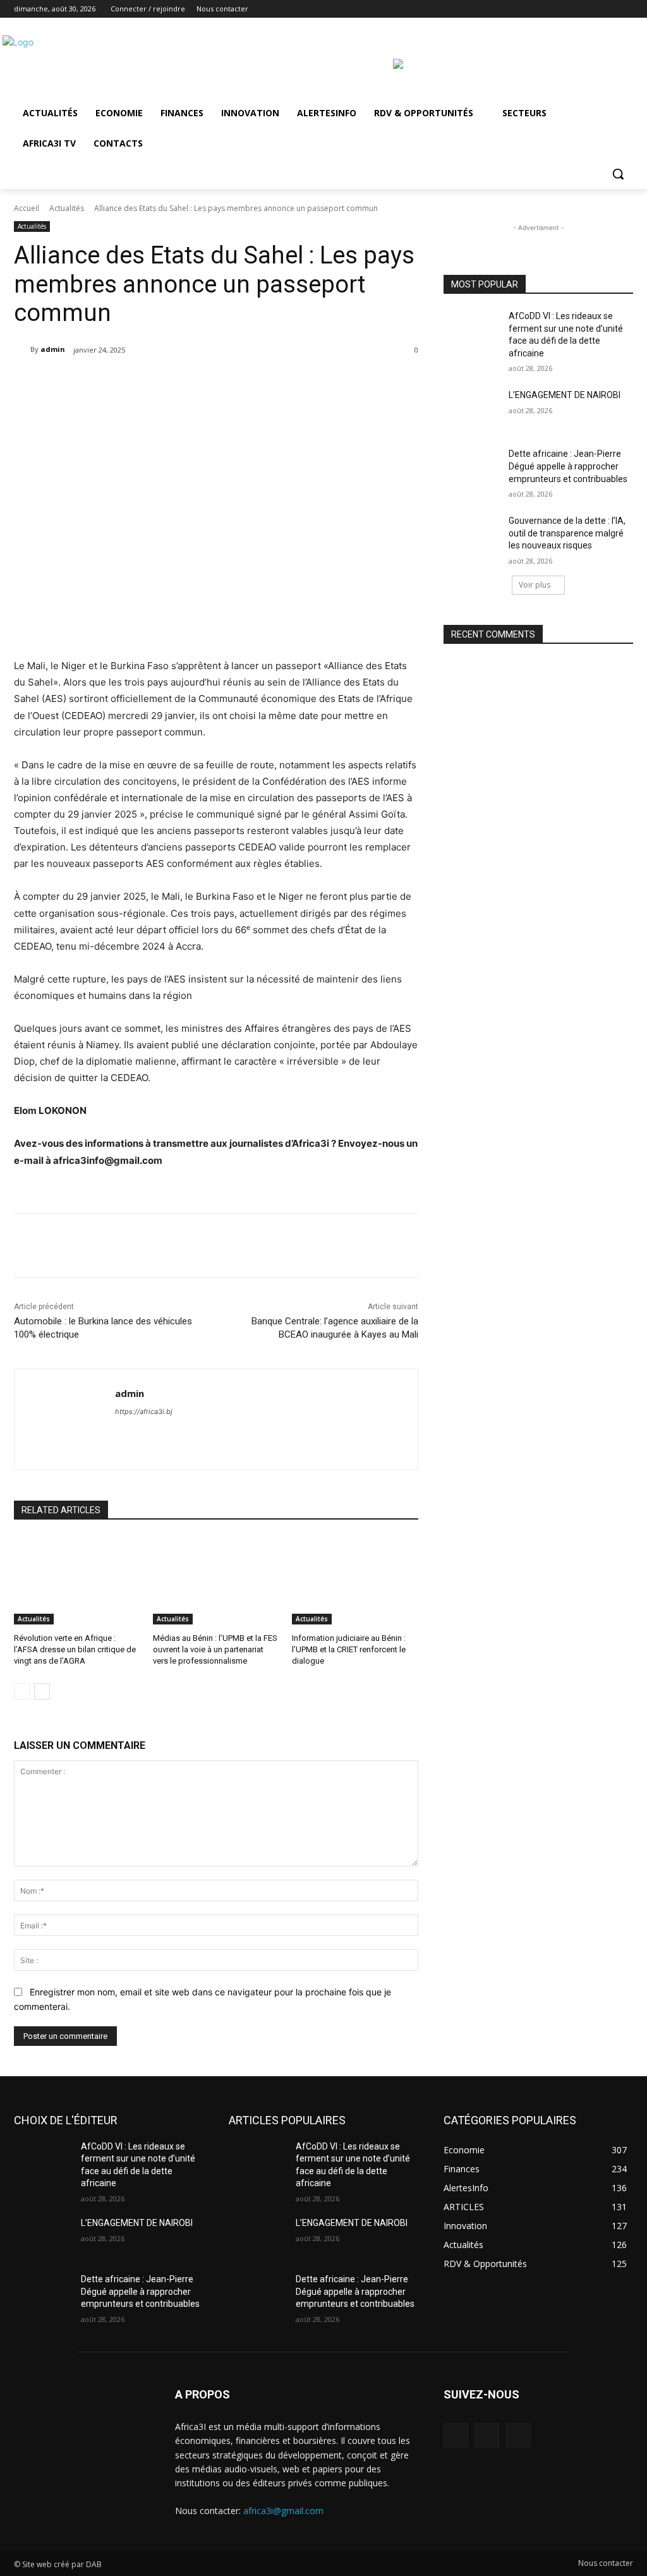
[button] (618, 174)
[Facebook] (556, 9)
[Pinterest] (174, 382)
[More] (233, 382)
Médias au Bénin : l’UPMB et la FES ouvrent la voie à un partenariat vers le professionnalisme (215, 1649)
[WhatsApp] (203, 382)
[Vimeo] (608, 9)
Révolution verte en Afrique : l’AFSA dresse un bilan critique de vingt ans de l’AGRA (75, 1649)
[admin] (22, 349)
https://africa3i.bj (144, 1412)
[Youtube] (626, 9)
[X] (591, 9)
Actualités (67, 208)
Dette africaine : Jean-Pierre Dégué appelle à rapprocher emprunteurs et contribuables (568, 466)
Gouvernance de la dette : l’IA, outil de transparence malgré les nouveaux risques (567, 533)
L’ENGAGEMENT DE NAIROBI (565, 395)
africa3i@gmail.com (283, 2511)
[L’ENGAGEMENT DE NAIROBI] (472, 409)
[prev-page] (22, 1691)
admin (53, 349)
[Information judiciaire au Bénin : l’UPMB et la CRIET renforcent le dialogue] (355, 1580)
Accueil (27, 208)
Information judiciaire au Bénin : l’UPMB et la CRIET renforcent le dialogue (349, 1649)
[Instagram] (573, 9)
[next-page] (42, 1691)
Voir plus (535, 585)
